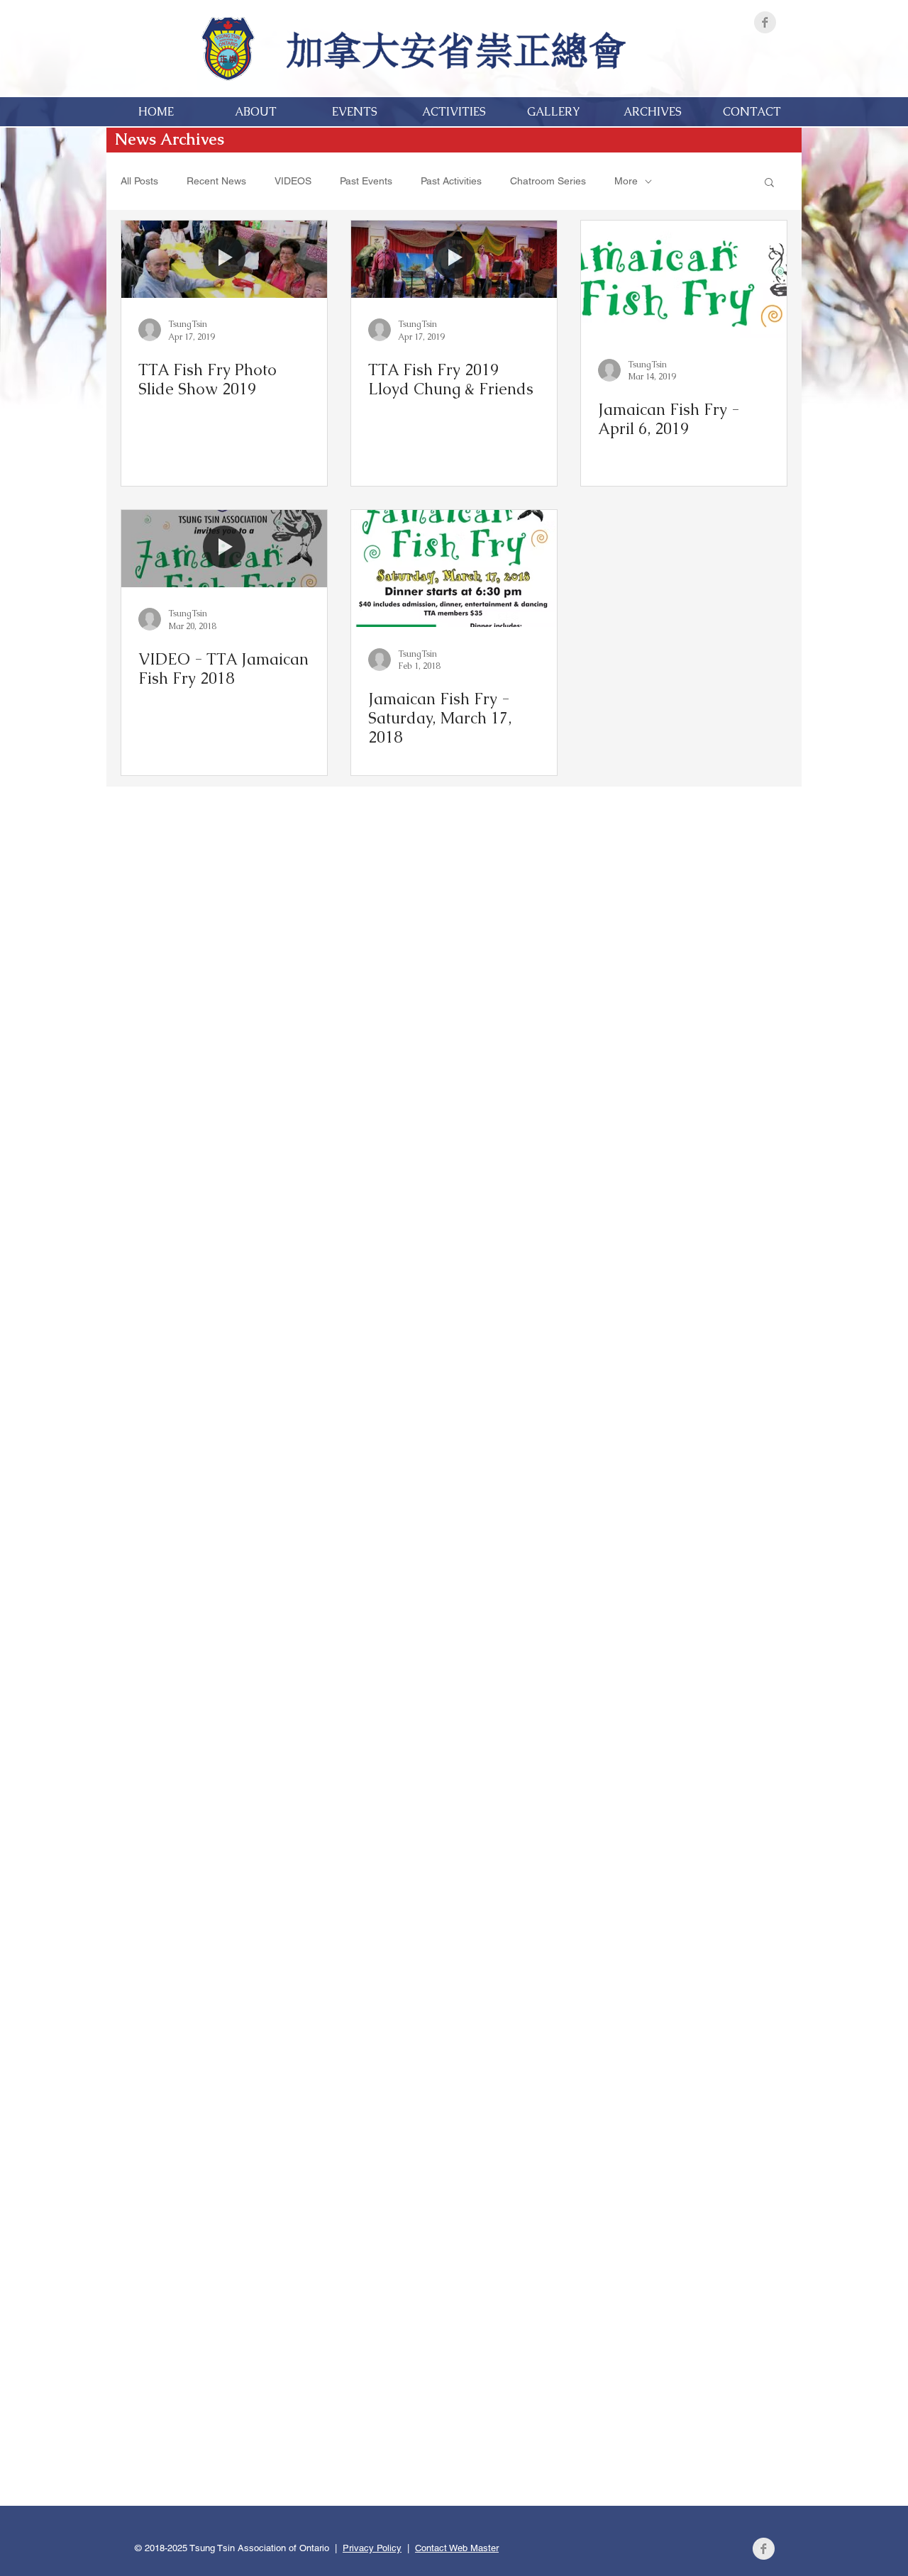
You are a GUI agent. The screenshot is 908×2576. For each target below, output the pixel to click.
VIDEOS (293, 181)
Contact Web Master (457, 2548)
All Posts (139, 181)
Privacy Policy (372, 2548)
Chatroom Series (548, 181)
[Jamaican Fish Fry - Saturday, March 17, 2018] (454, 568)
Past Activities (451, 181)
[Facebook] (765, 22)
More (626, 181)
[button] (769, 183)
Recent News (216, 181)
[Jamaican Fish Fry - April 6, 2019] (684, 279)
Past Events (366, 181)
